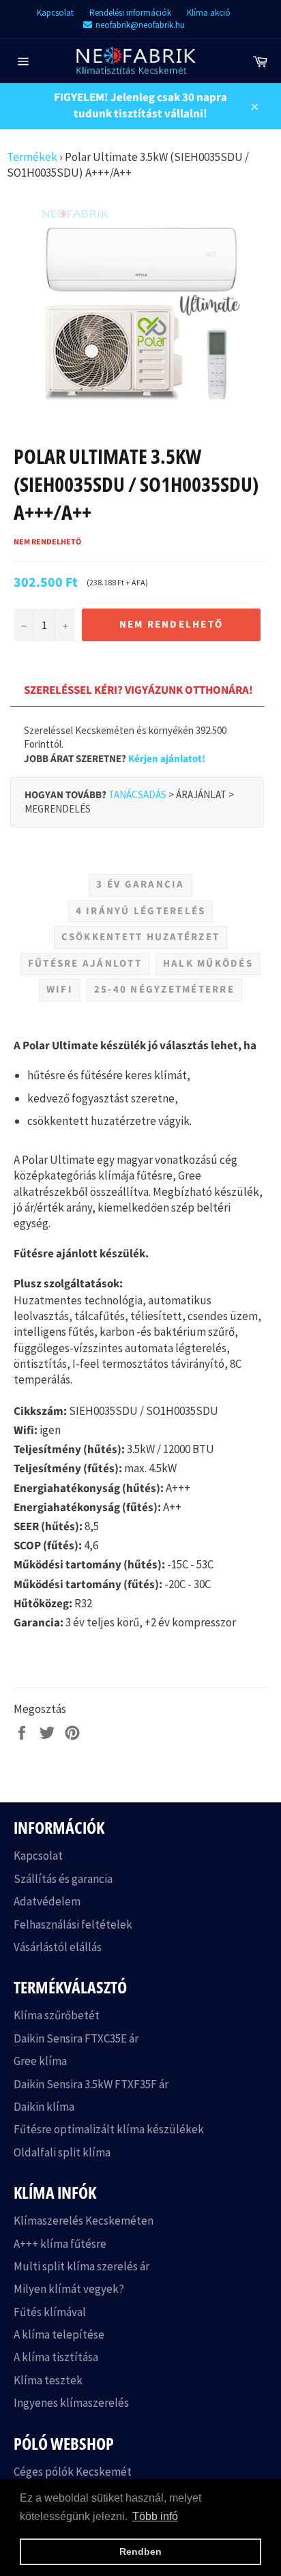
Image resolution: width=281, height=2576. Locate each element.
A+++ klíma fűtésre (60, 2244)
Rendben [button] (140, 2551)
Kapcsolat (55, 13)
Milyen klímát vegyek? (69, 2289)
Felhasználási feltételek (73, 1924)
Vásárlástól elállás (58, 1947)
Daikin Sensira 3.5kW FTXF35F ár (91, 2084)
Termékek (32, 157)
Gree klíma (40, 2061)
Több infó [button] (155, 2516)
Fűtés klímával (50, 2312)
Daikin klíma (44, 2107)
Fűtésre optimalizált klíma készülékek (109, 2129)
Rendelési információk (130, 13)
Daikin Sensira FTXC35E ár (76, 2038)
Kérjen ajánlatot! (167, 759)
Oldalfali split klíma (62, 2152)
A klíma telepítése (59, 2334)
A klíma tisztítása (56, 2357)
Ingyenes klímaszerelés (71, 2403)
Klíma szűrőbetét (57, 2015)
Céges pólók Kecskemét (73, 2472)
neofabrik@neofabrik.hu (140, 25)
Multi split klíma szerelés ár (82, 2266)
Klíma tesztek (48, 2380)
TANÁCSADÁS (137, 794)
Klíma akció (209, 13)
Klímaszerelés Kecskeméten (84, 2221)
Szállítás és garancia (63, 1879)
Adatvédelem (47, 1901)
